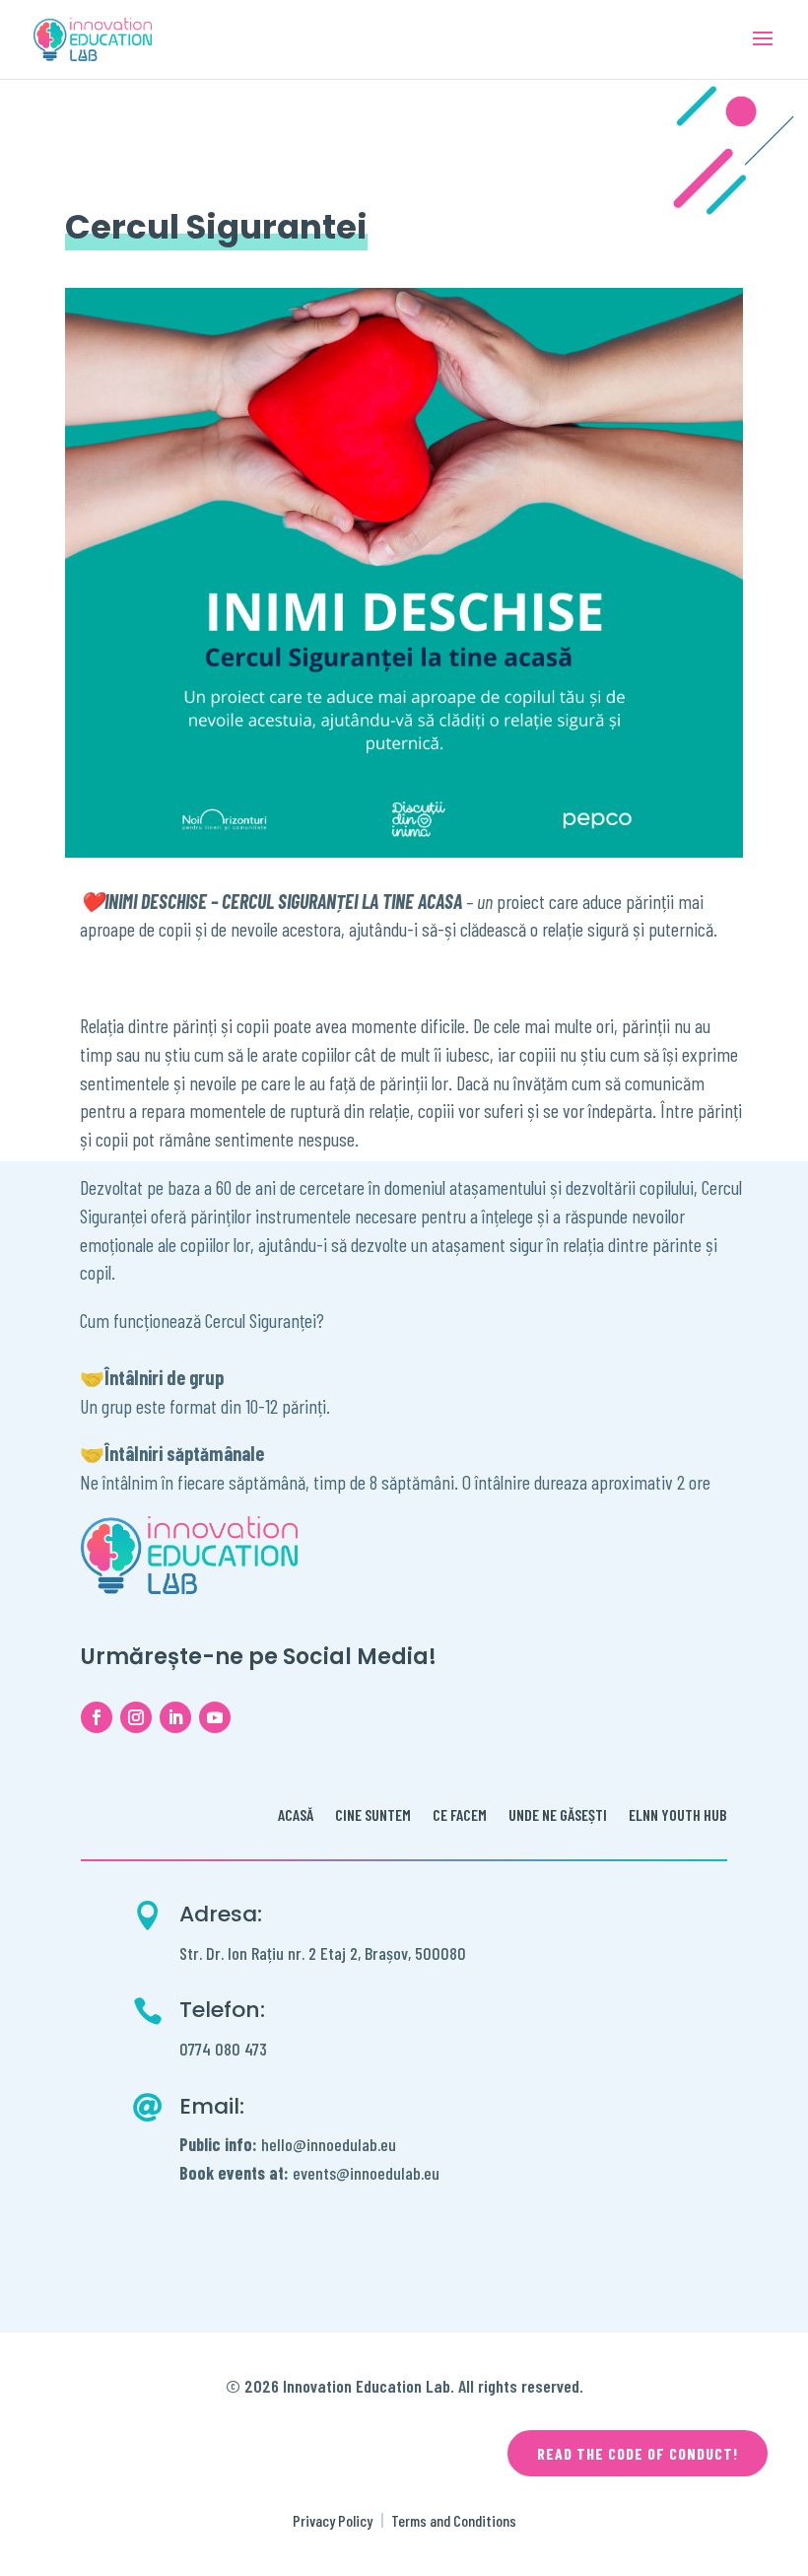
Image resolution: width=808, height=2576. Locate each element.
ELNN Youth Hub (678, 1816)
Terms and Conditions (454, 2520)
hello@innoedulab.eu (288, 2144)
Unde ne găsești (558, 1816)
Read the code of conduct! (638, 2453)
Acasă (296, 1816)
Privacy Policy (333, 2520)
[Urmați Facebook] (97, 1717)
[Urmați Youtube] (215, 1717)
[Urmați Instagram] (136, 1717)
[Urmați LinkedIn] (175, 1717)
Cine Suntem (373, 1816)
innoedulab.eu (395, 2173)
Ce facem (460, 1816)
